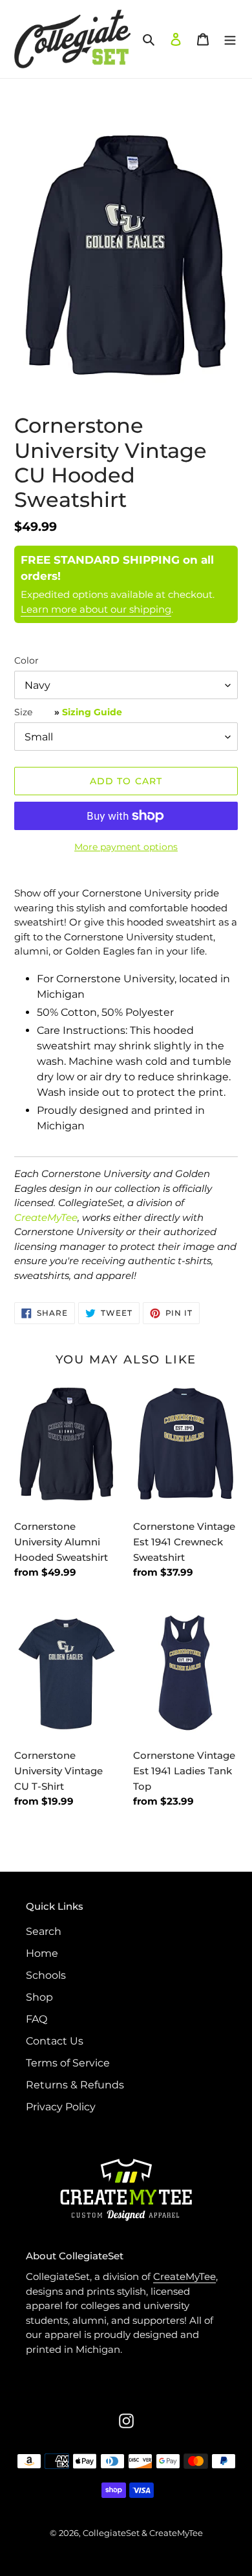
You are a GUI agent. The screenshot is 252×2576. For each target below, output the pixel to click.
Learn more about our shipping (96, 609)
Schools (46, 1975)
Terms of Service (68, 2063)
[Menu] (230, 39)
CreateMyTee (46, 1217)
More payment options (126, 847)
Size (68, 712)
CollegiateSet (111, 2533)
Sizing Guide (92, 712)
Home (42, 1953)
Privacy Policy (61, 2107)
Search (44, 1931)
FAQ (37, 2019)
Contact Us (55, 2041)
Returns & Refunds (75, 2085)
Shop (39, 1997)
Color (26, 660)
